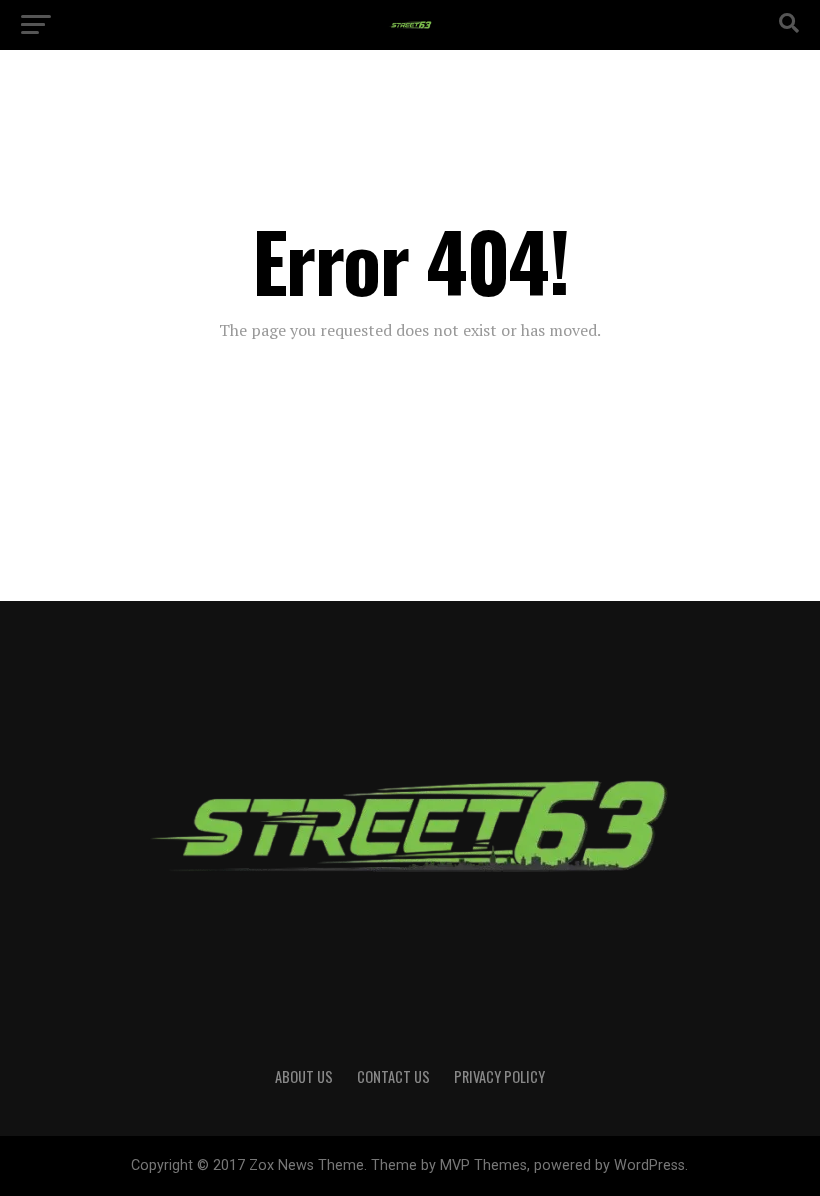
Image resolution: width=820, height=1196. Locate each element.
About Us (304, 1076)
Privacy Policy (499, 1076)
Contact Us (393, 1076)
